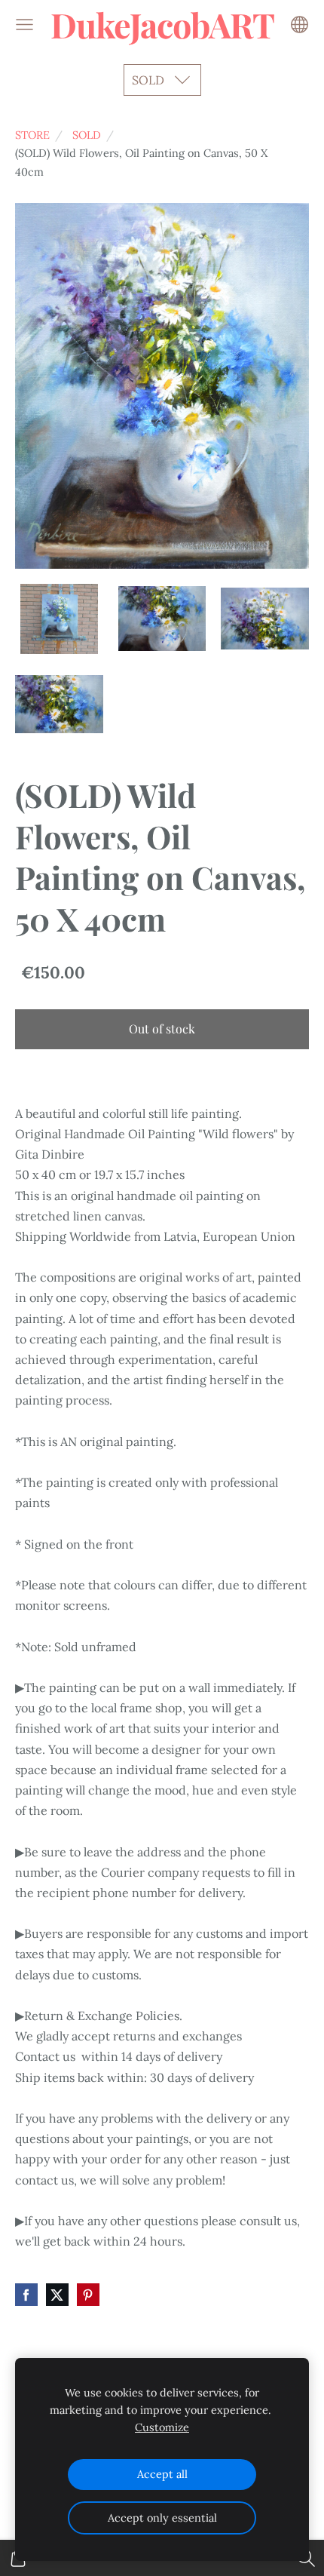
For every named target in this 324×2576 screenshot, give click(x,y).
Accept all (162, 2474)
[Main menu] (24, 25)
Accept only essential (162, 2518)
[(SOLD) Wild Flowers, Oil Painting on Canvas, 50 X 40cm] (59, 619)
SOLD (87, 135)
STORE (32, 135)
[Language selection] (300, 25)
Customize (162, 2427)
